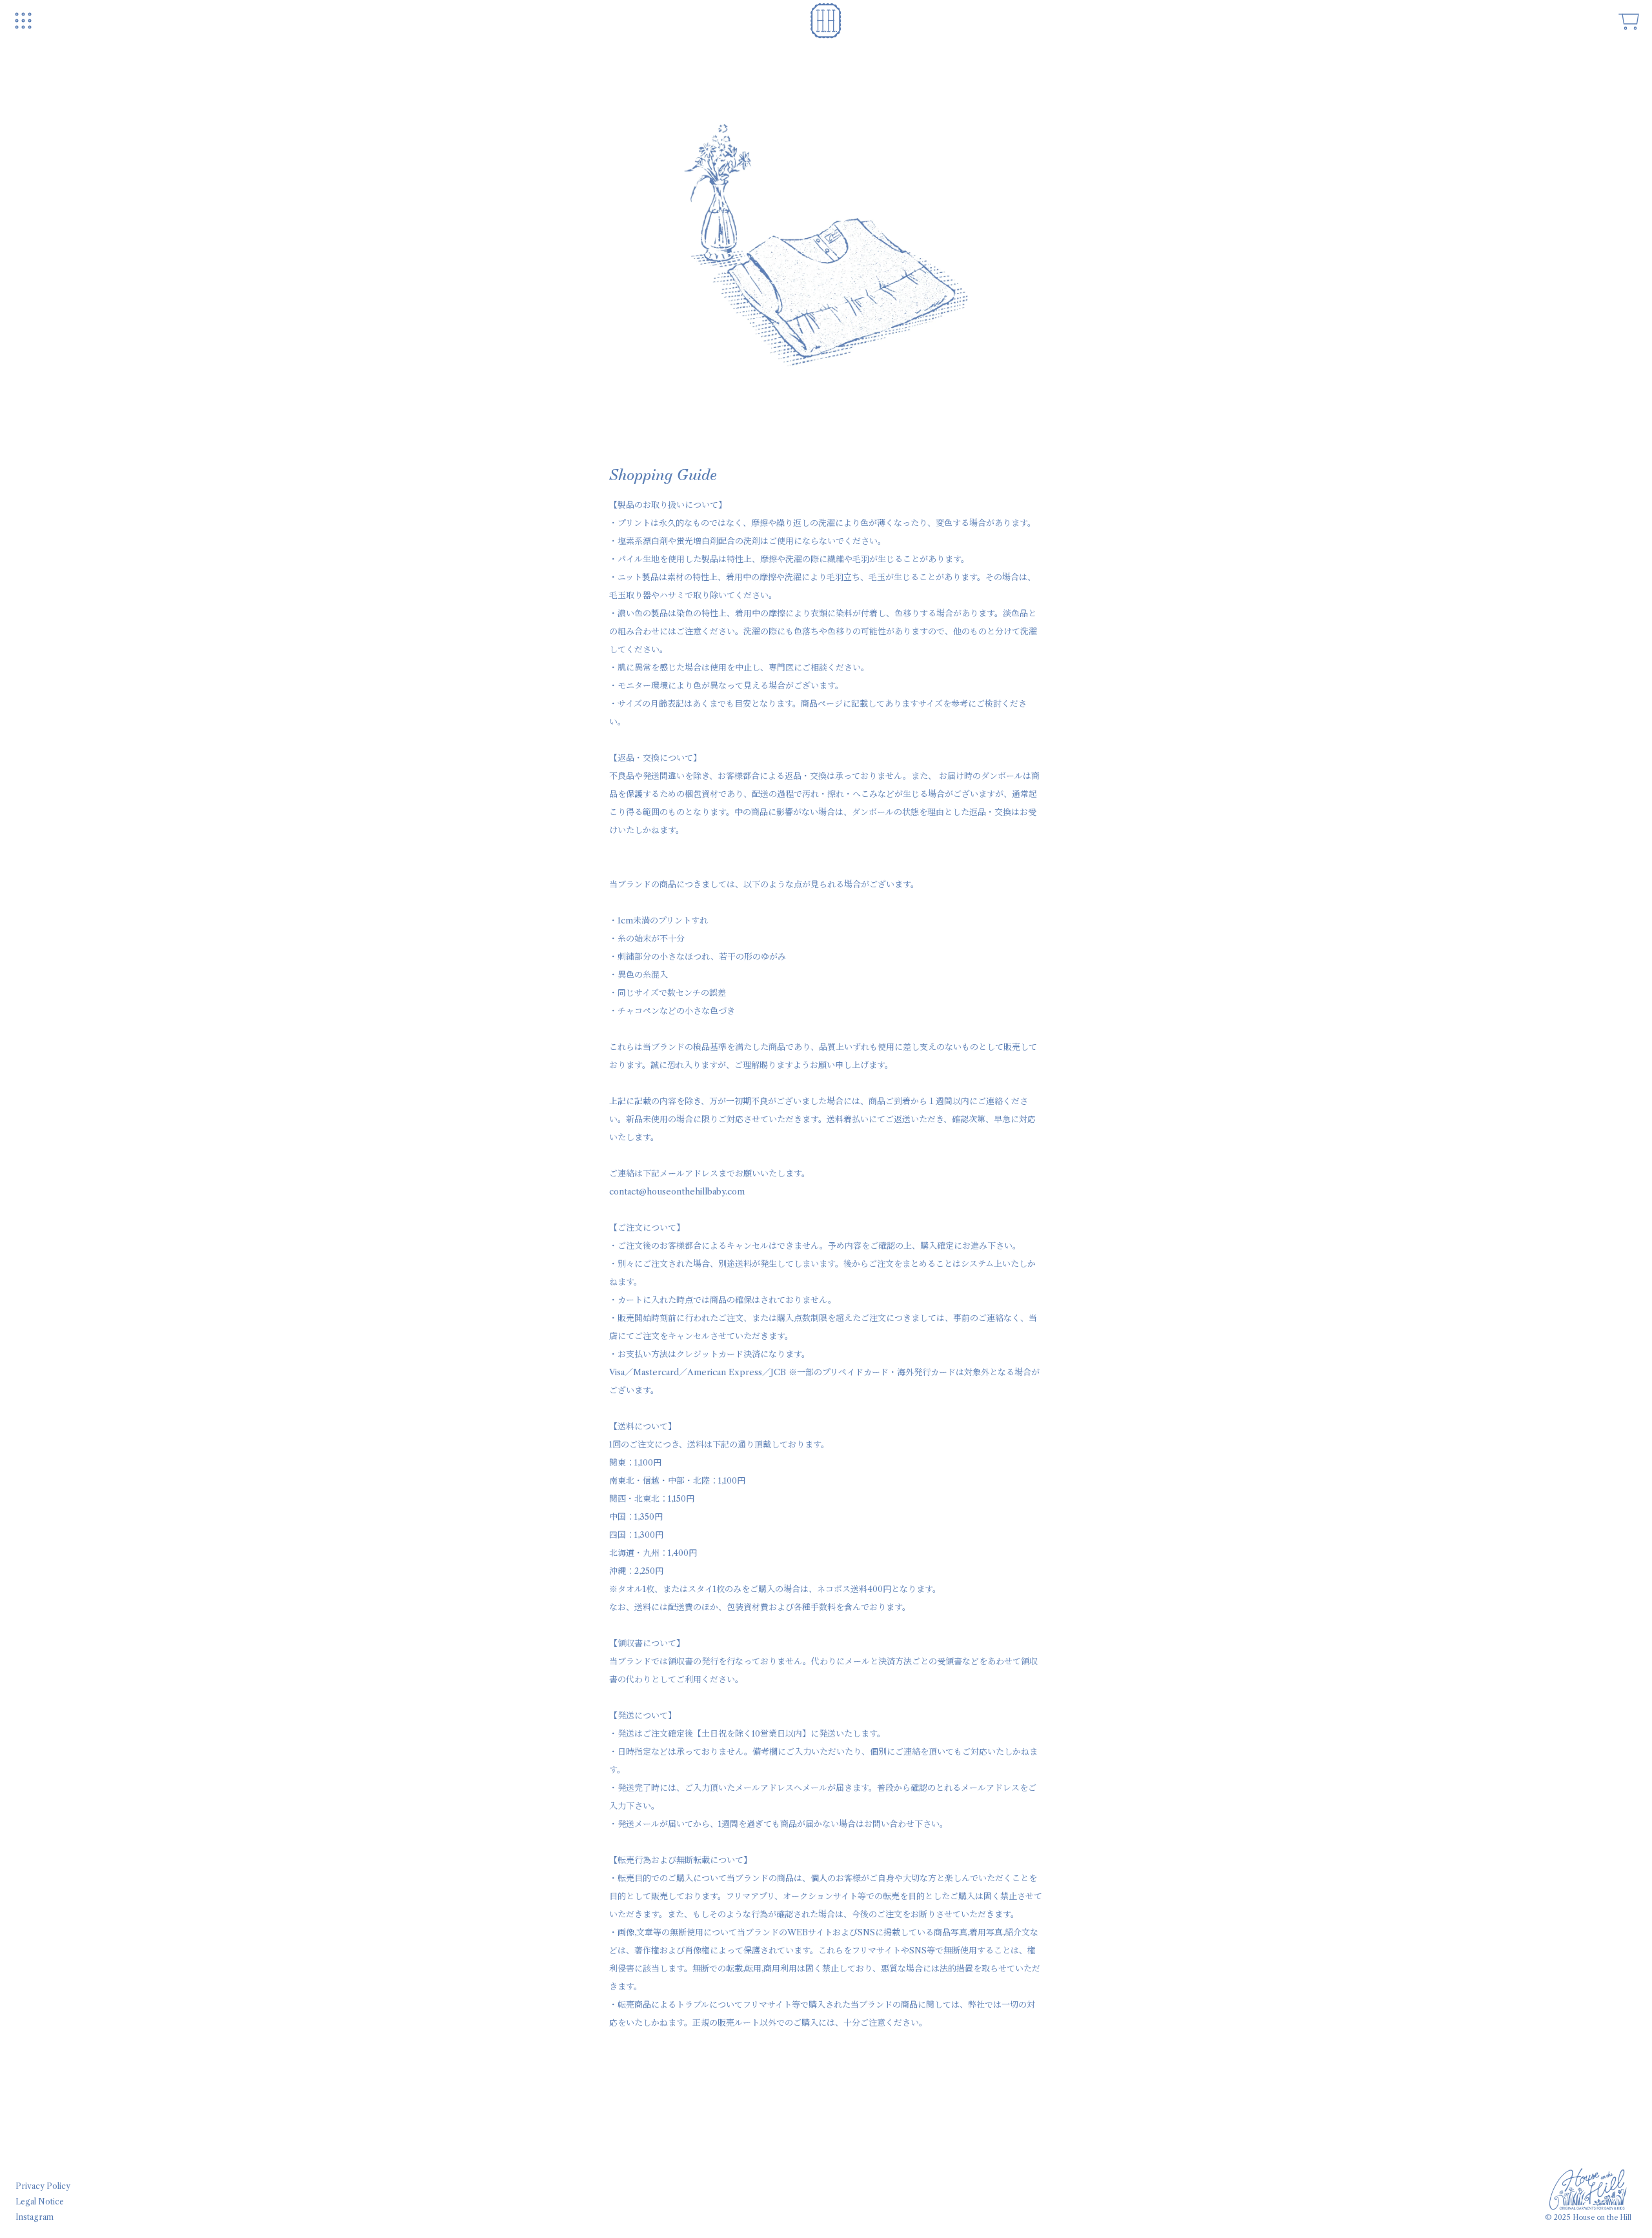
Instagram (35, 2217)
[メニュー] (23, 21)
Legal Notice (40, 2202)
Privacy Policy (43, 2186)
